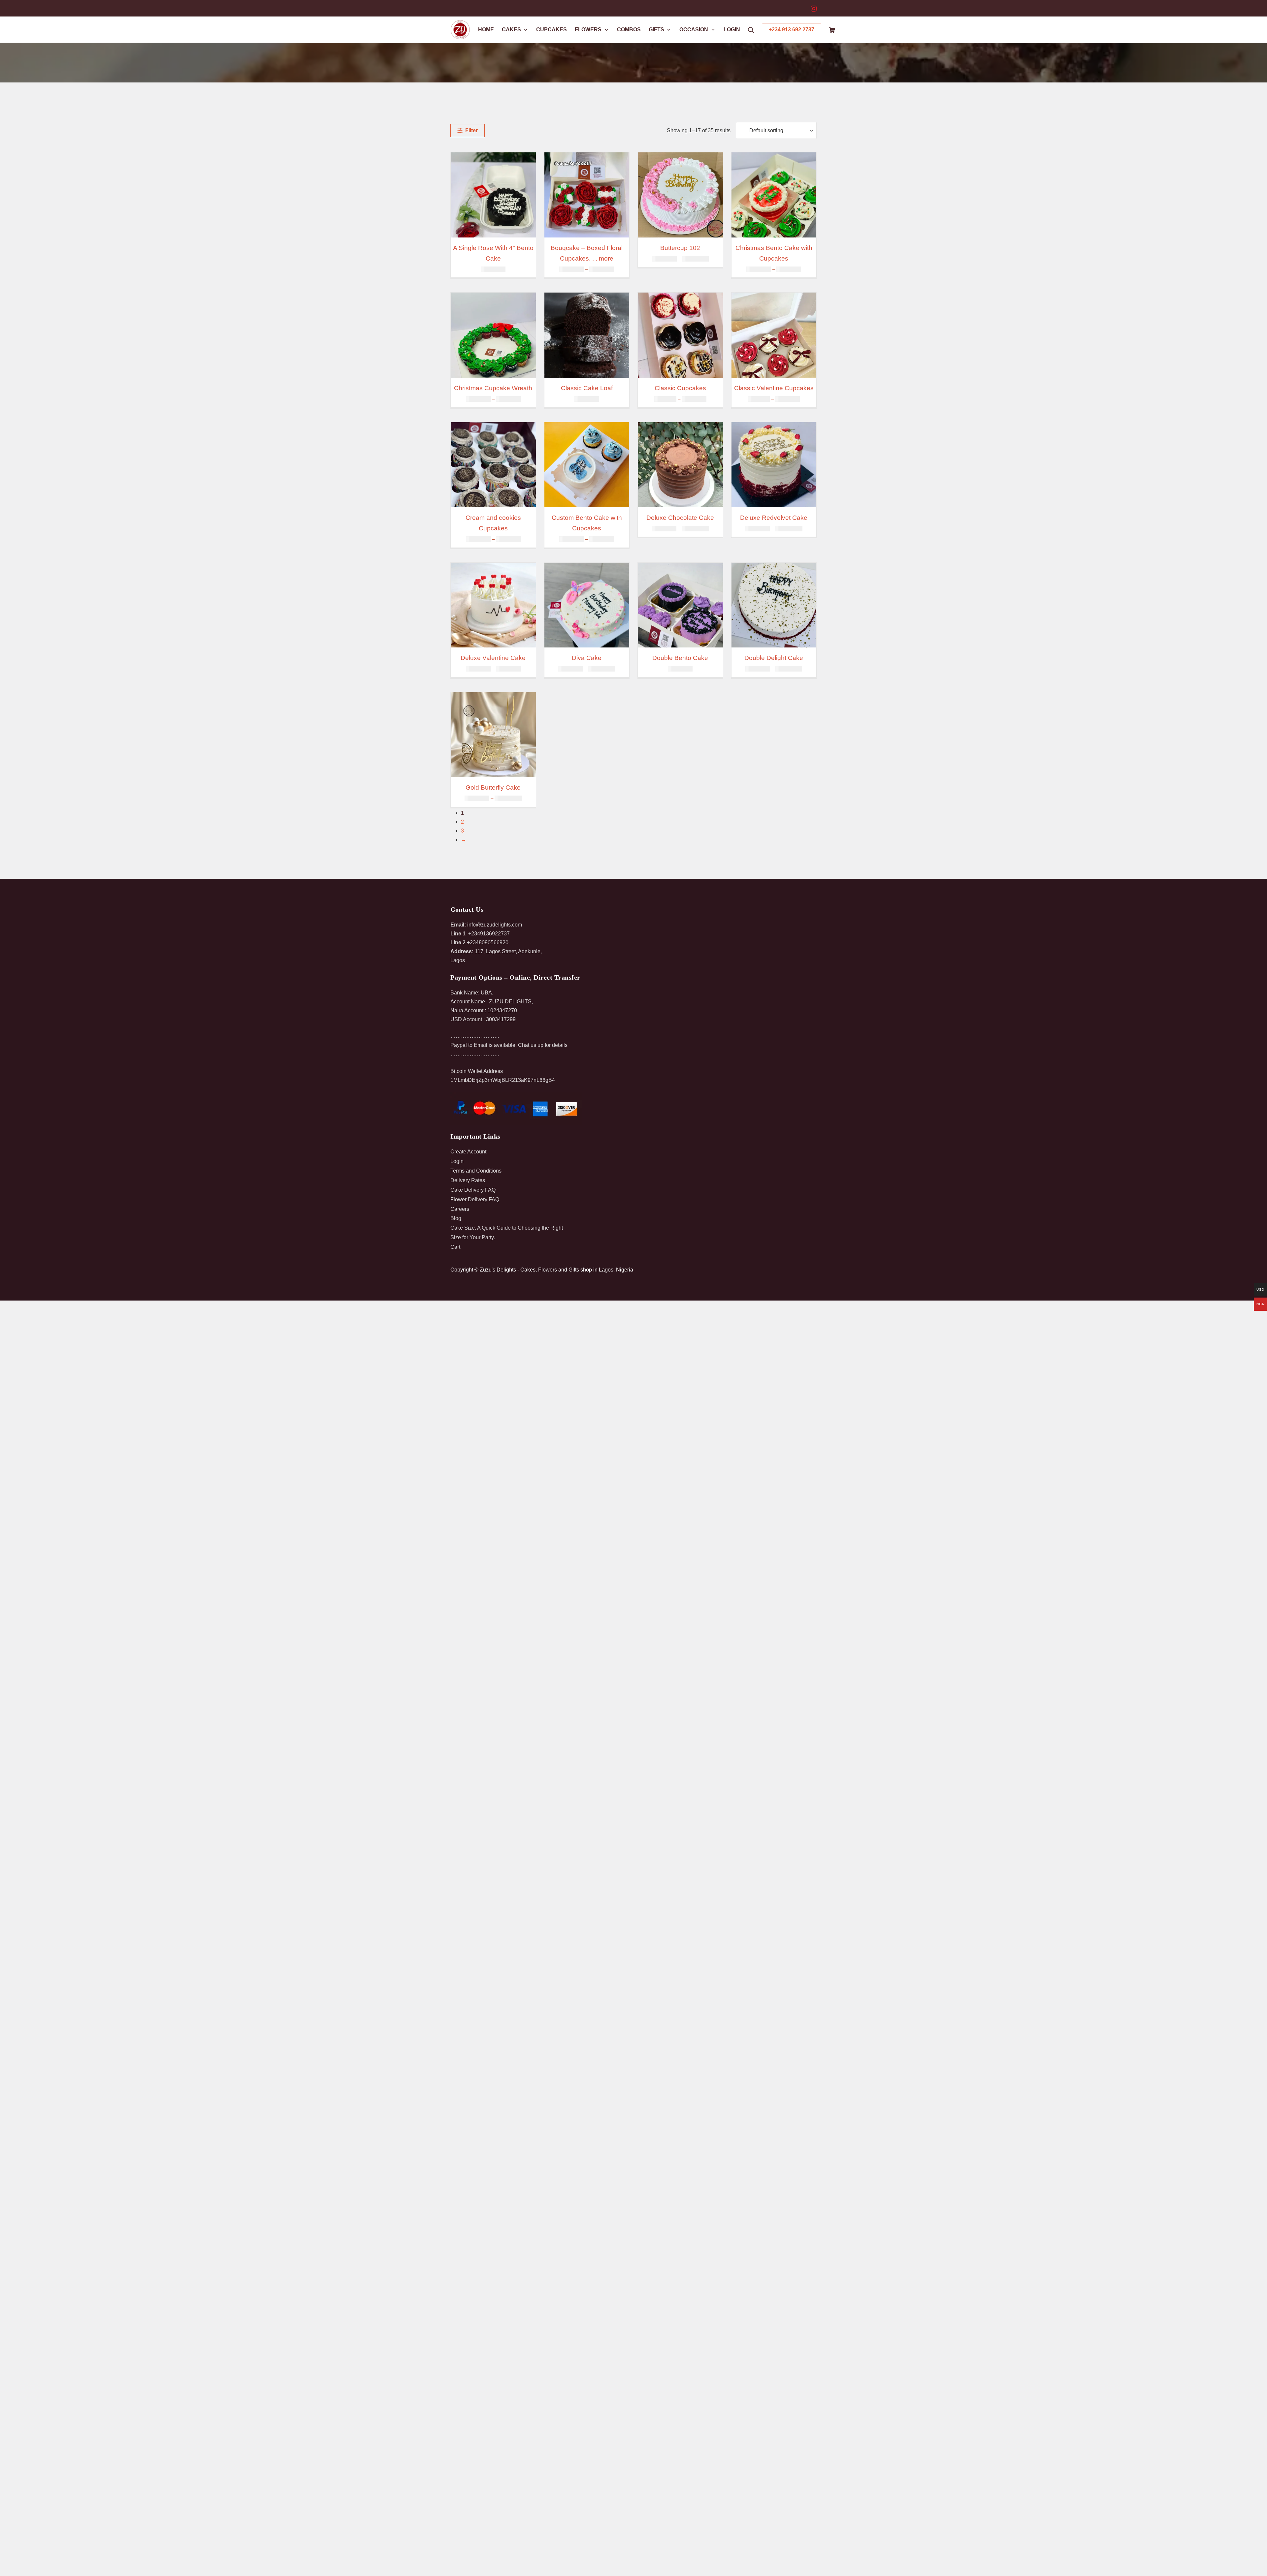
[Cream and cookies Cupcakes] (493, 465)
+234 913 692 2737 (792, 30)
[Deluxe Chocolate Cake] (680, 465)
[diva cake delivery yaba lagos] (587, 605)
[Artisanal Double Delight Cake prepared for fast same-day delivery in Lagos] (774, 605)
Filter (470, 130)
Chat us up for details (543, 1045)
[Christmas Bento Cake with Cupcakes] (774, 195)
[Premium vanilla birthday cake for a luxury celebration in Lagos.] (680, 195)
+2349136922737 (489, 934)
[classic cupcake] (680, 335)
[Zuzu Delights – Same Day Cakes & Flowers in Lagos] (460, 30)
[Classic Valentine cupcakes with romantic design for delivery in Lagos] (774, 335)
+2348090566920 (488, 942)
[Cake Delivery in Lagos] (680, 605)
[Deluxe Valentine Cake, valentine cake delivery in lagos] (493, 605)
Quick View (493, 231)
